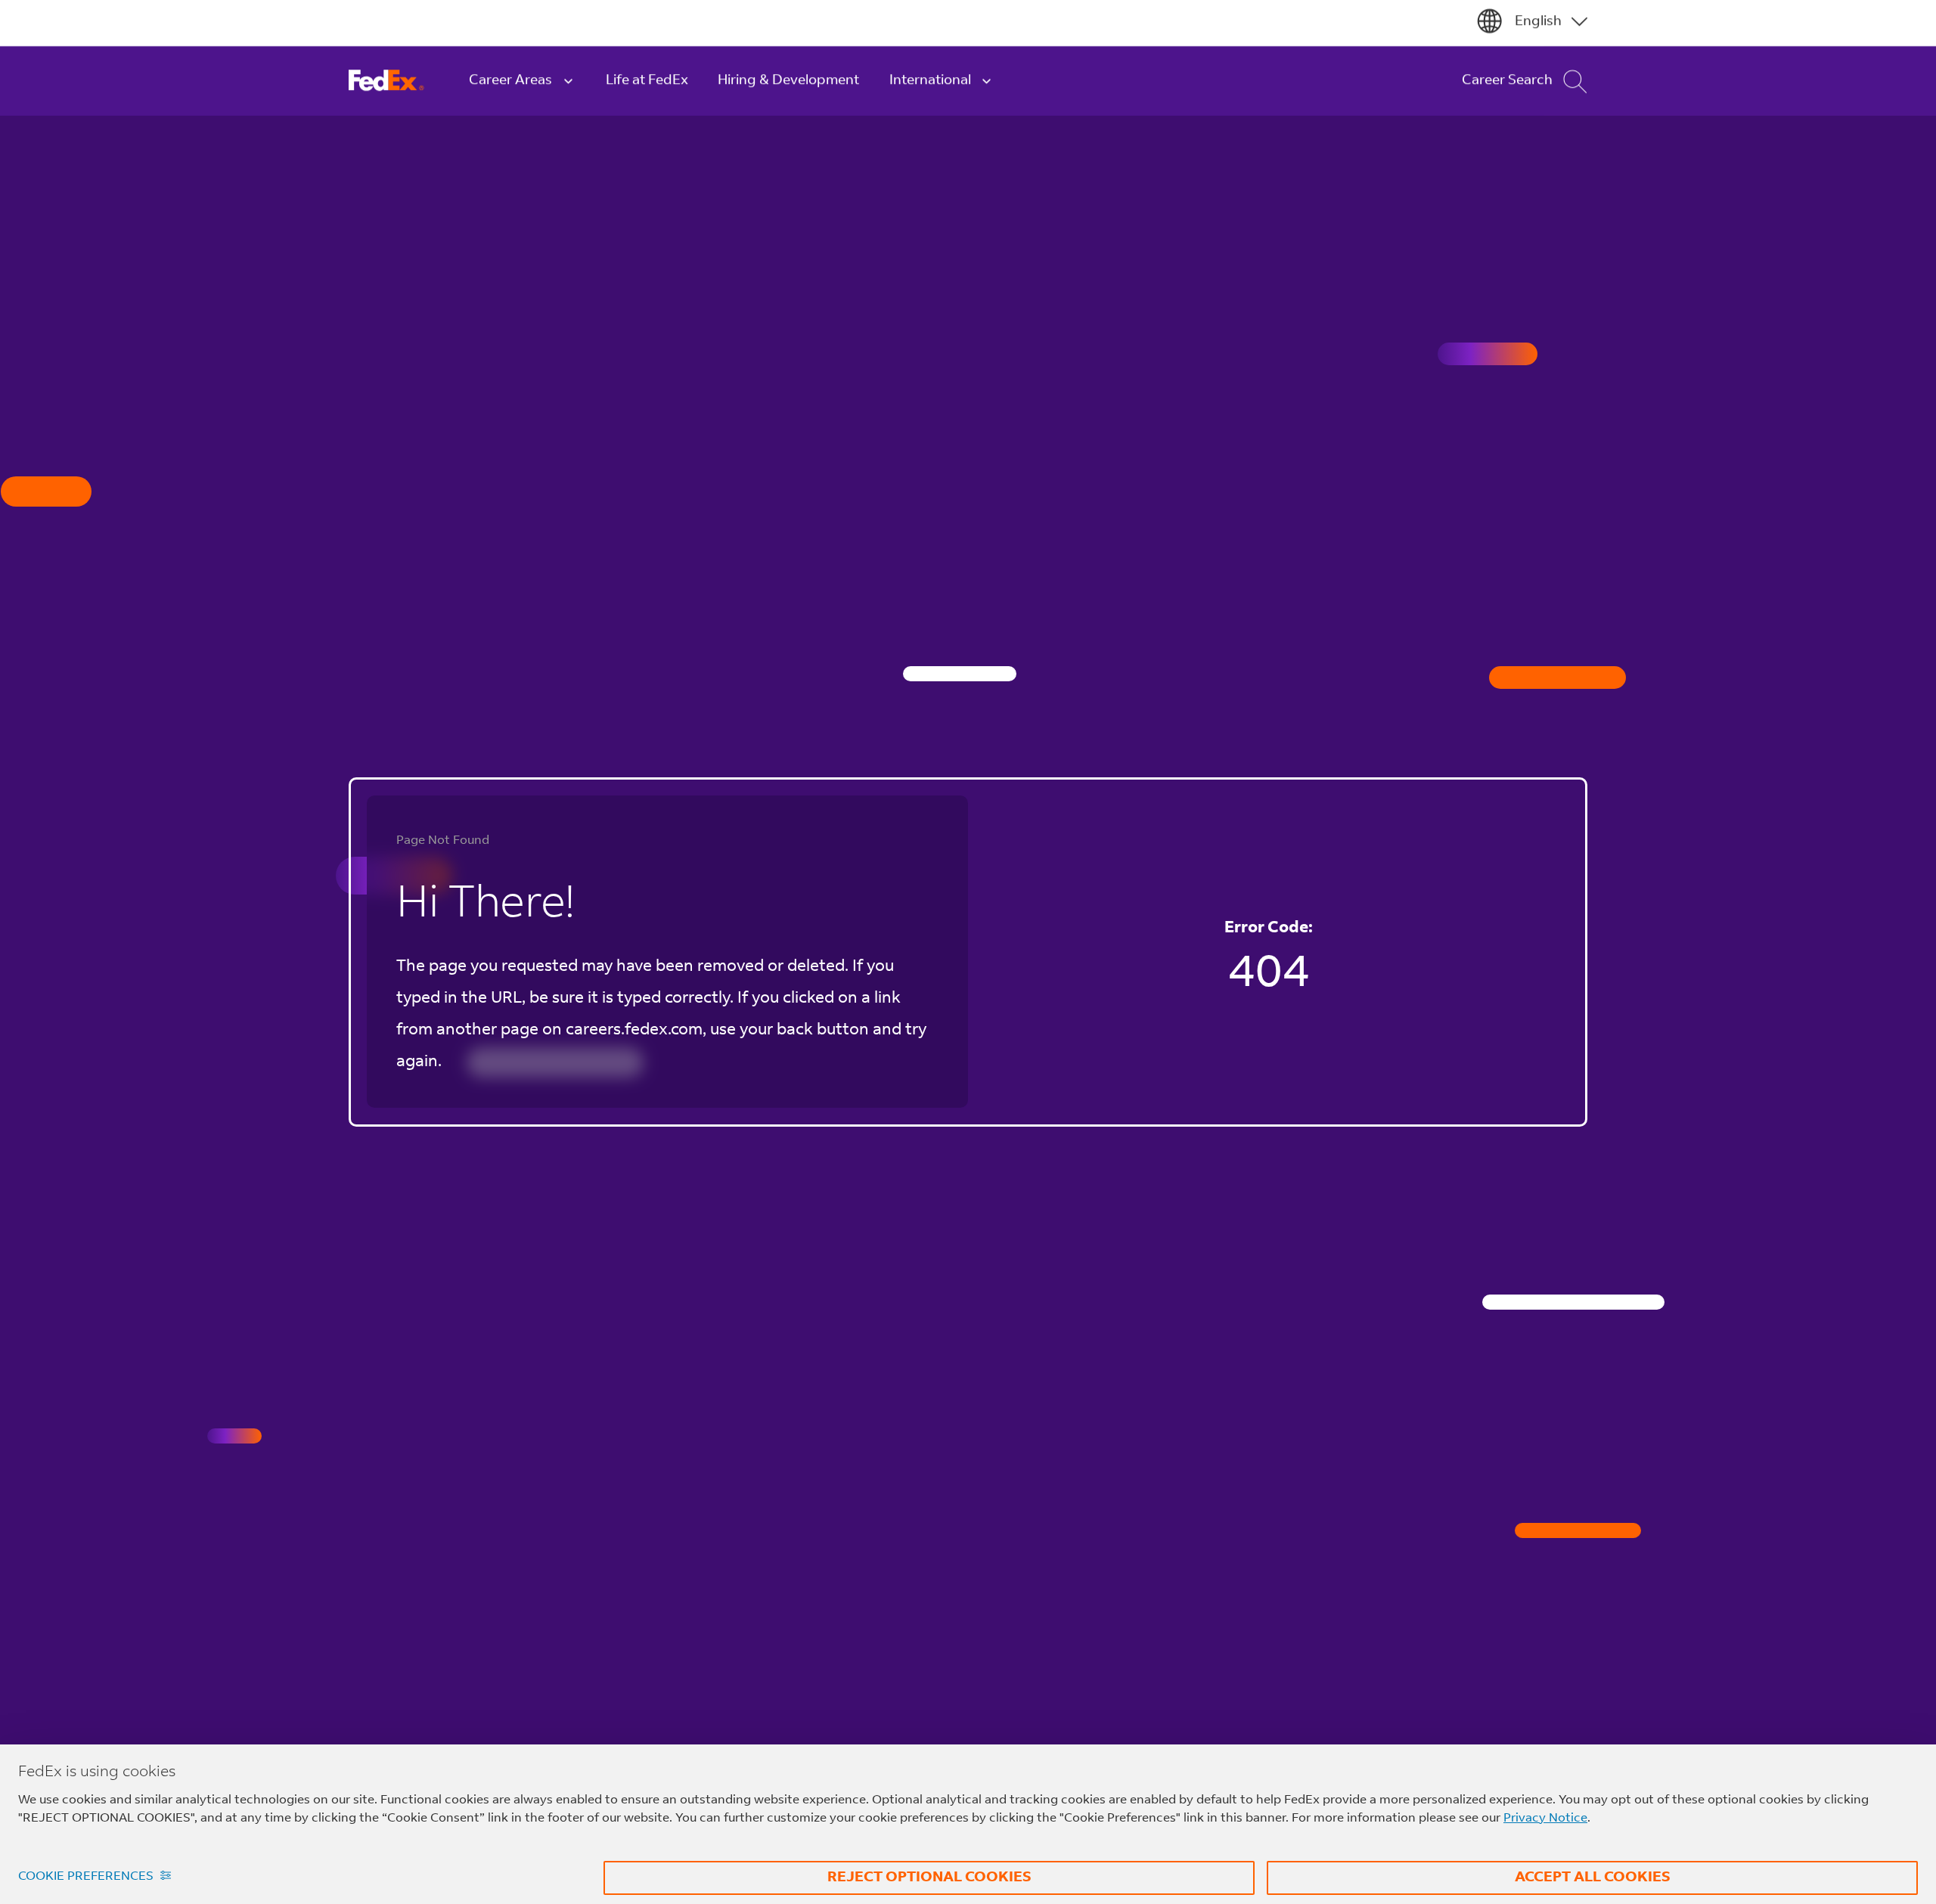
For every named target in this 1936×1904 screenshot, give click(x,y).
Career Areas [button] (510, 84)
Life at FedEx (647, 84)
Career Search (1507, 84)
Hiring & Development (788, 84)
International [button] (930, 84)
